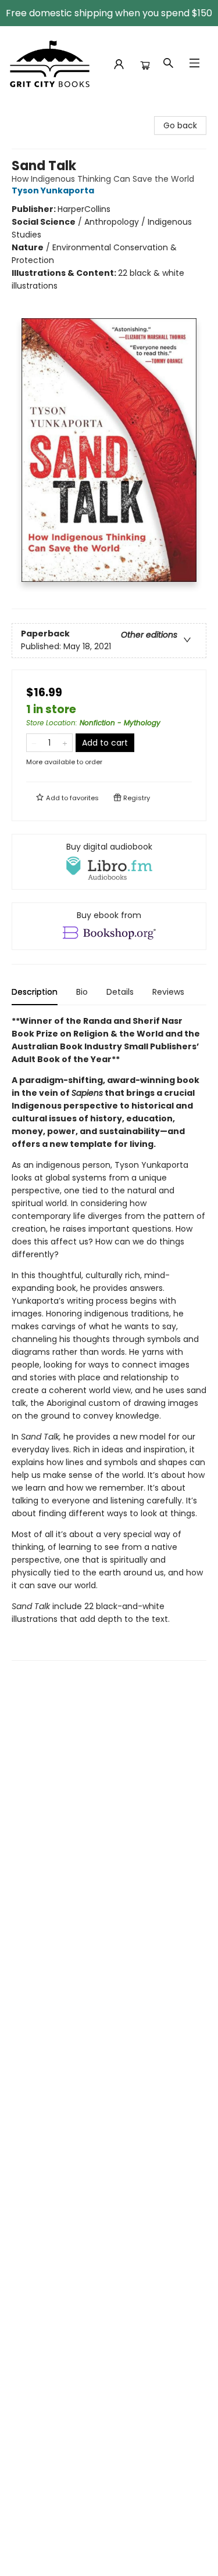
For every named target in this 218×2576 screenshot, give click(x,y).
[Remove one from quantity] (34, 743)
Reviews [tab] (168, 992)
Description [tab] (35, 992)
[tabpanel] (109, 1338)
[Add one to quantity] (65, 743)
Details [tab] (120, 992)
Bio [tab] (82, 992)
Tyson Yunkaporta (53, 190)
